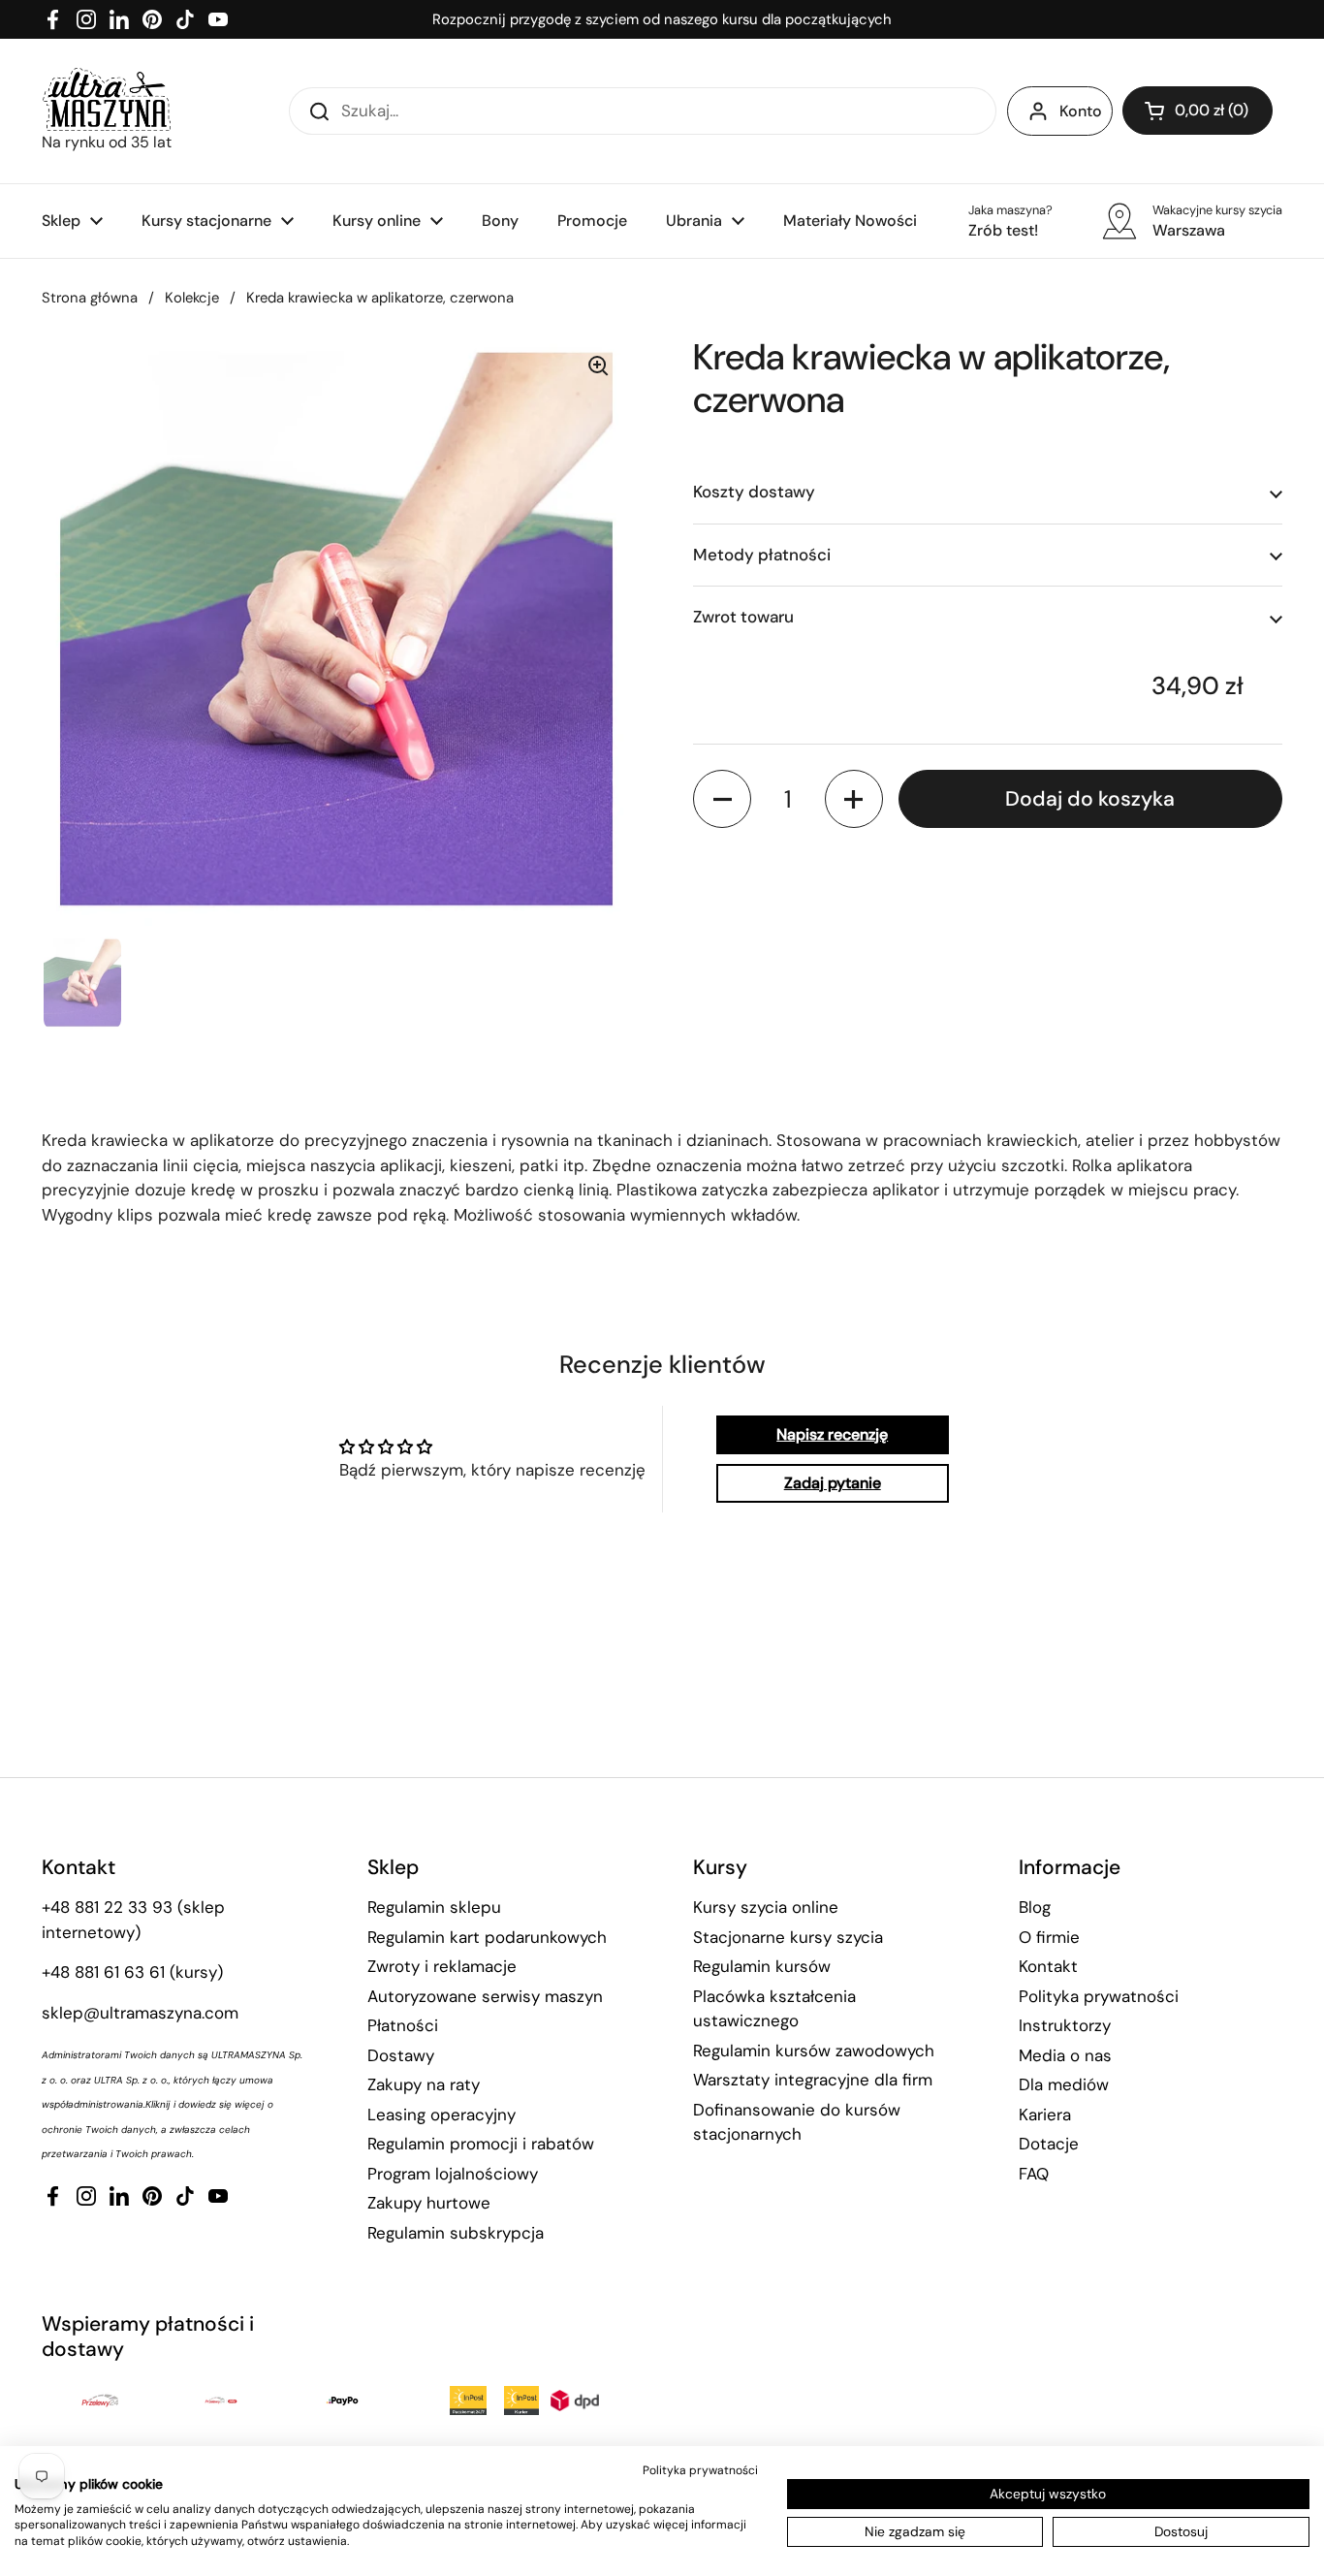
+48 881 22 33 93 (107, 1907)
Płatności (403, 2025)
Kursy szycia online (766, 1907)
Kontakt (1048, 1966)
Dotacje (1049, 2144)
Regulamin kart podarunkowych (487, 1937)
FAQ (1034, 2174)
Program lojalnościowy (453, 2174)
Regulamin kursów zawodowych (814, 2051)
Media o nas (1065, 2055)
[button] (1198, 111)
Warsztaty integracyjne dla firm (813, 2080)
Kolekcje (192, 298)
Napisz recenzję (832, 1434)
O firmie (1049, 1937)
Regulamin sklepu (434, 1907)
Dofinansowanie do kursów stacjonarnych (797, 2122)
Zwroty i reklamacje (442, 1966)
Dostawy (401, 2055)
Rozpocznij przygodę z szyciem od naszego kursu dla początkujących (662, 19)
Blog (1035, 1907)
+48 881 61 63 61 (103, 1972)
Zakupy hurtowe (429, 2203)
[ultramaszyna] (107, 99)
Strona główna (90, 298)
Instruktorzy (1065, 2025)
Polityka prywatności (1099, 1996)
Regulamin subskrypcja (456, 2233)
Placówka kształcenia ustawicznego (774, 2009)
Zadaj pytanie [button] (833, 1483)
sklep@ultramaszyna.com (140, 2013)
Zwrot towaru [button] (743, 618)
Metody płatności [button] (762, 555)
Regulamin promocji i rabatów (481, 2144)
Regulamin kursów (762, 1966)
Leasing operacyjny (441, 2115)
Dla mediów (1064, 2084)
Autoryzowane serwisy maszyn (485, 1996)
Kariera (1045, 2115)
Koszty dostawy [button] (754, 493)
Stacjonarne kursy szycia (788, 1937)
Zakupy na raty (424, 2084)
